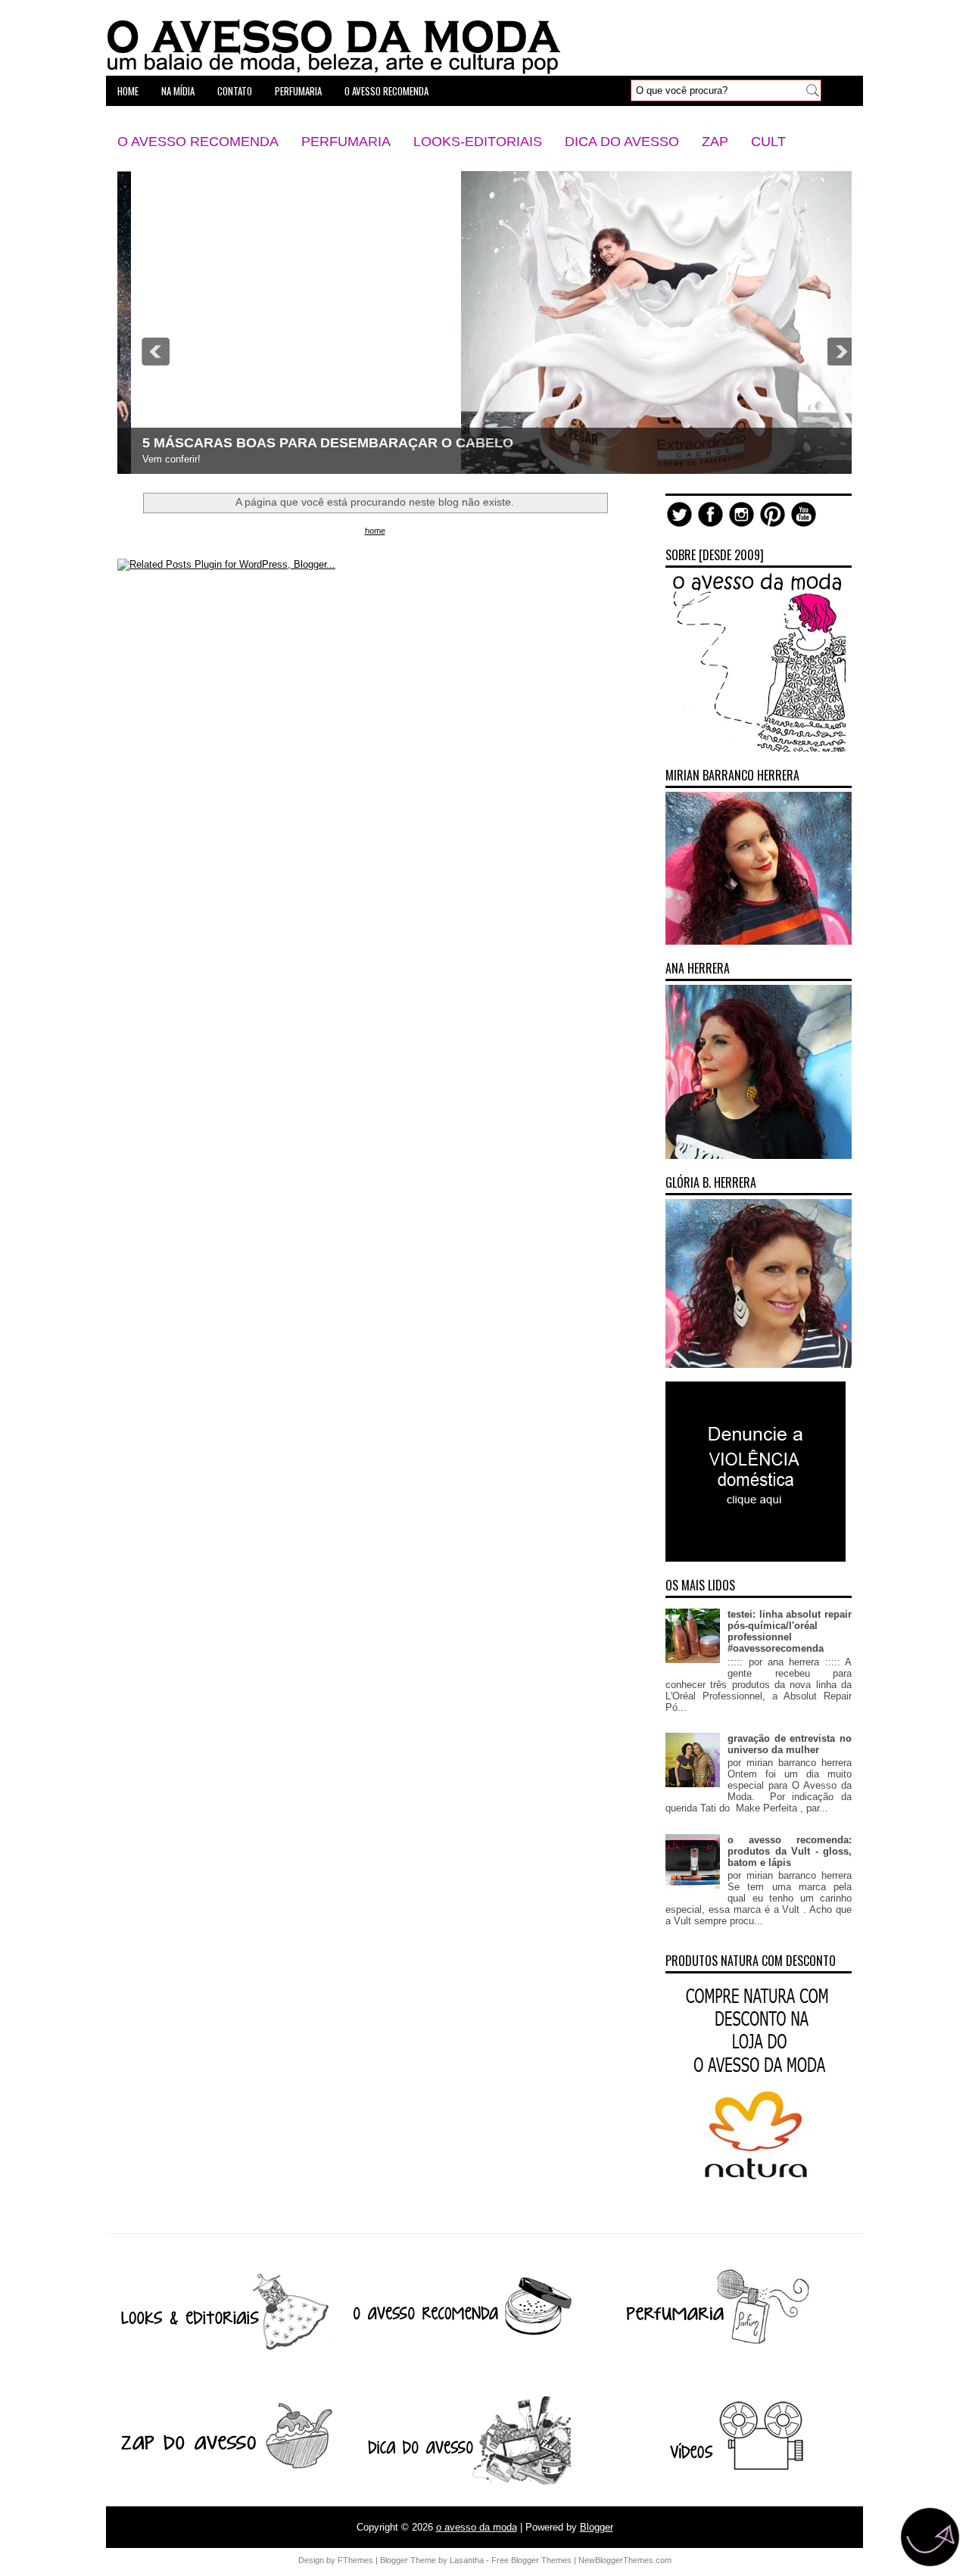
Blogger (597, 2527)
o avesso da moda (477, 2527)
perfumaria (298, 91)
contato (235, 91)
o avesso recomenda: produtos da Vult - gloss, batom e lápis (790, 1851)
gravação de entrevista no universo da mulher (790, 1744)
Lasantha (467, 2560)
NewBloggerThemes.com (625, 2560)
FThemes (355, 2560)
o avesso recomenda (386, 91)
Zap (715, 142)
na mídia (178, 91)
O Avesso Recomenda (198, 142)
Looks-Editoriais (478, 142)
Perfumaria (346, 142)
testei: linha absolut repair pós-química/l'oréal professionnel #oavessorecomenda (790, 1631)
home (128, 91)
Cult (768, 142)
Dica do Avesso (622, 142)
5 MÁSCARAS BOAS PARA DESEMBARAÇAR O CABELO (314, 443)
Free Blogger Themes (531, 2560)
